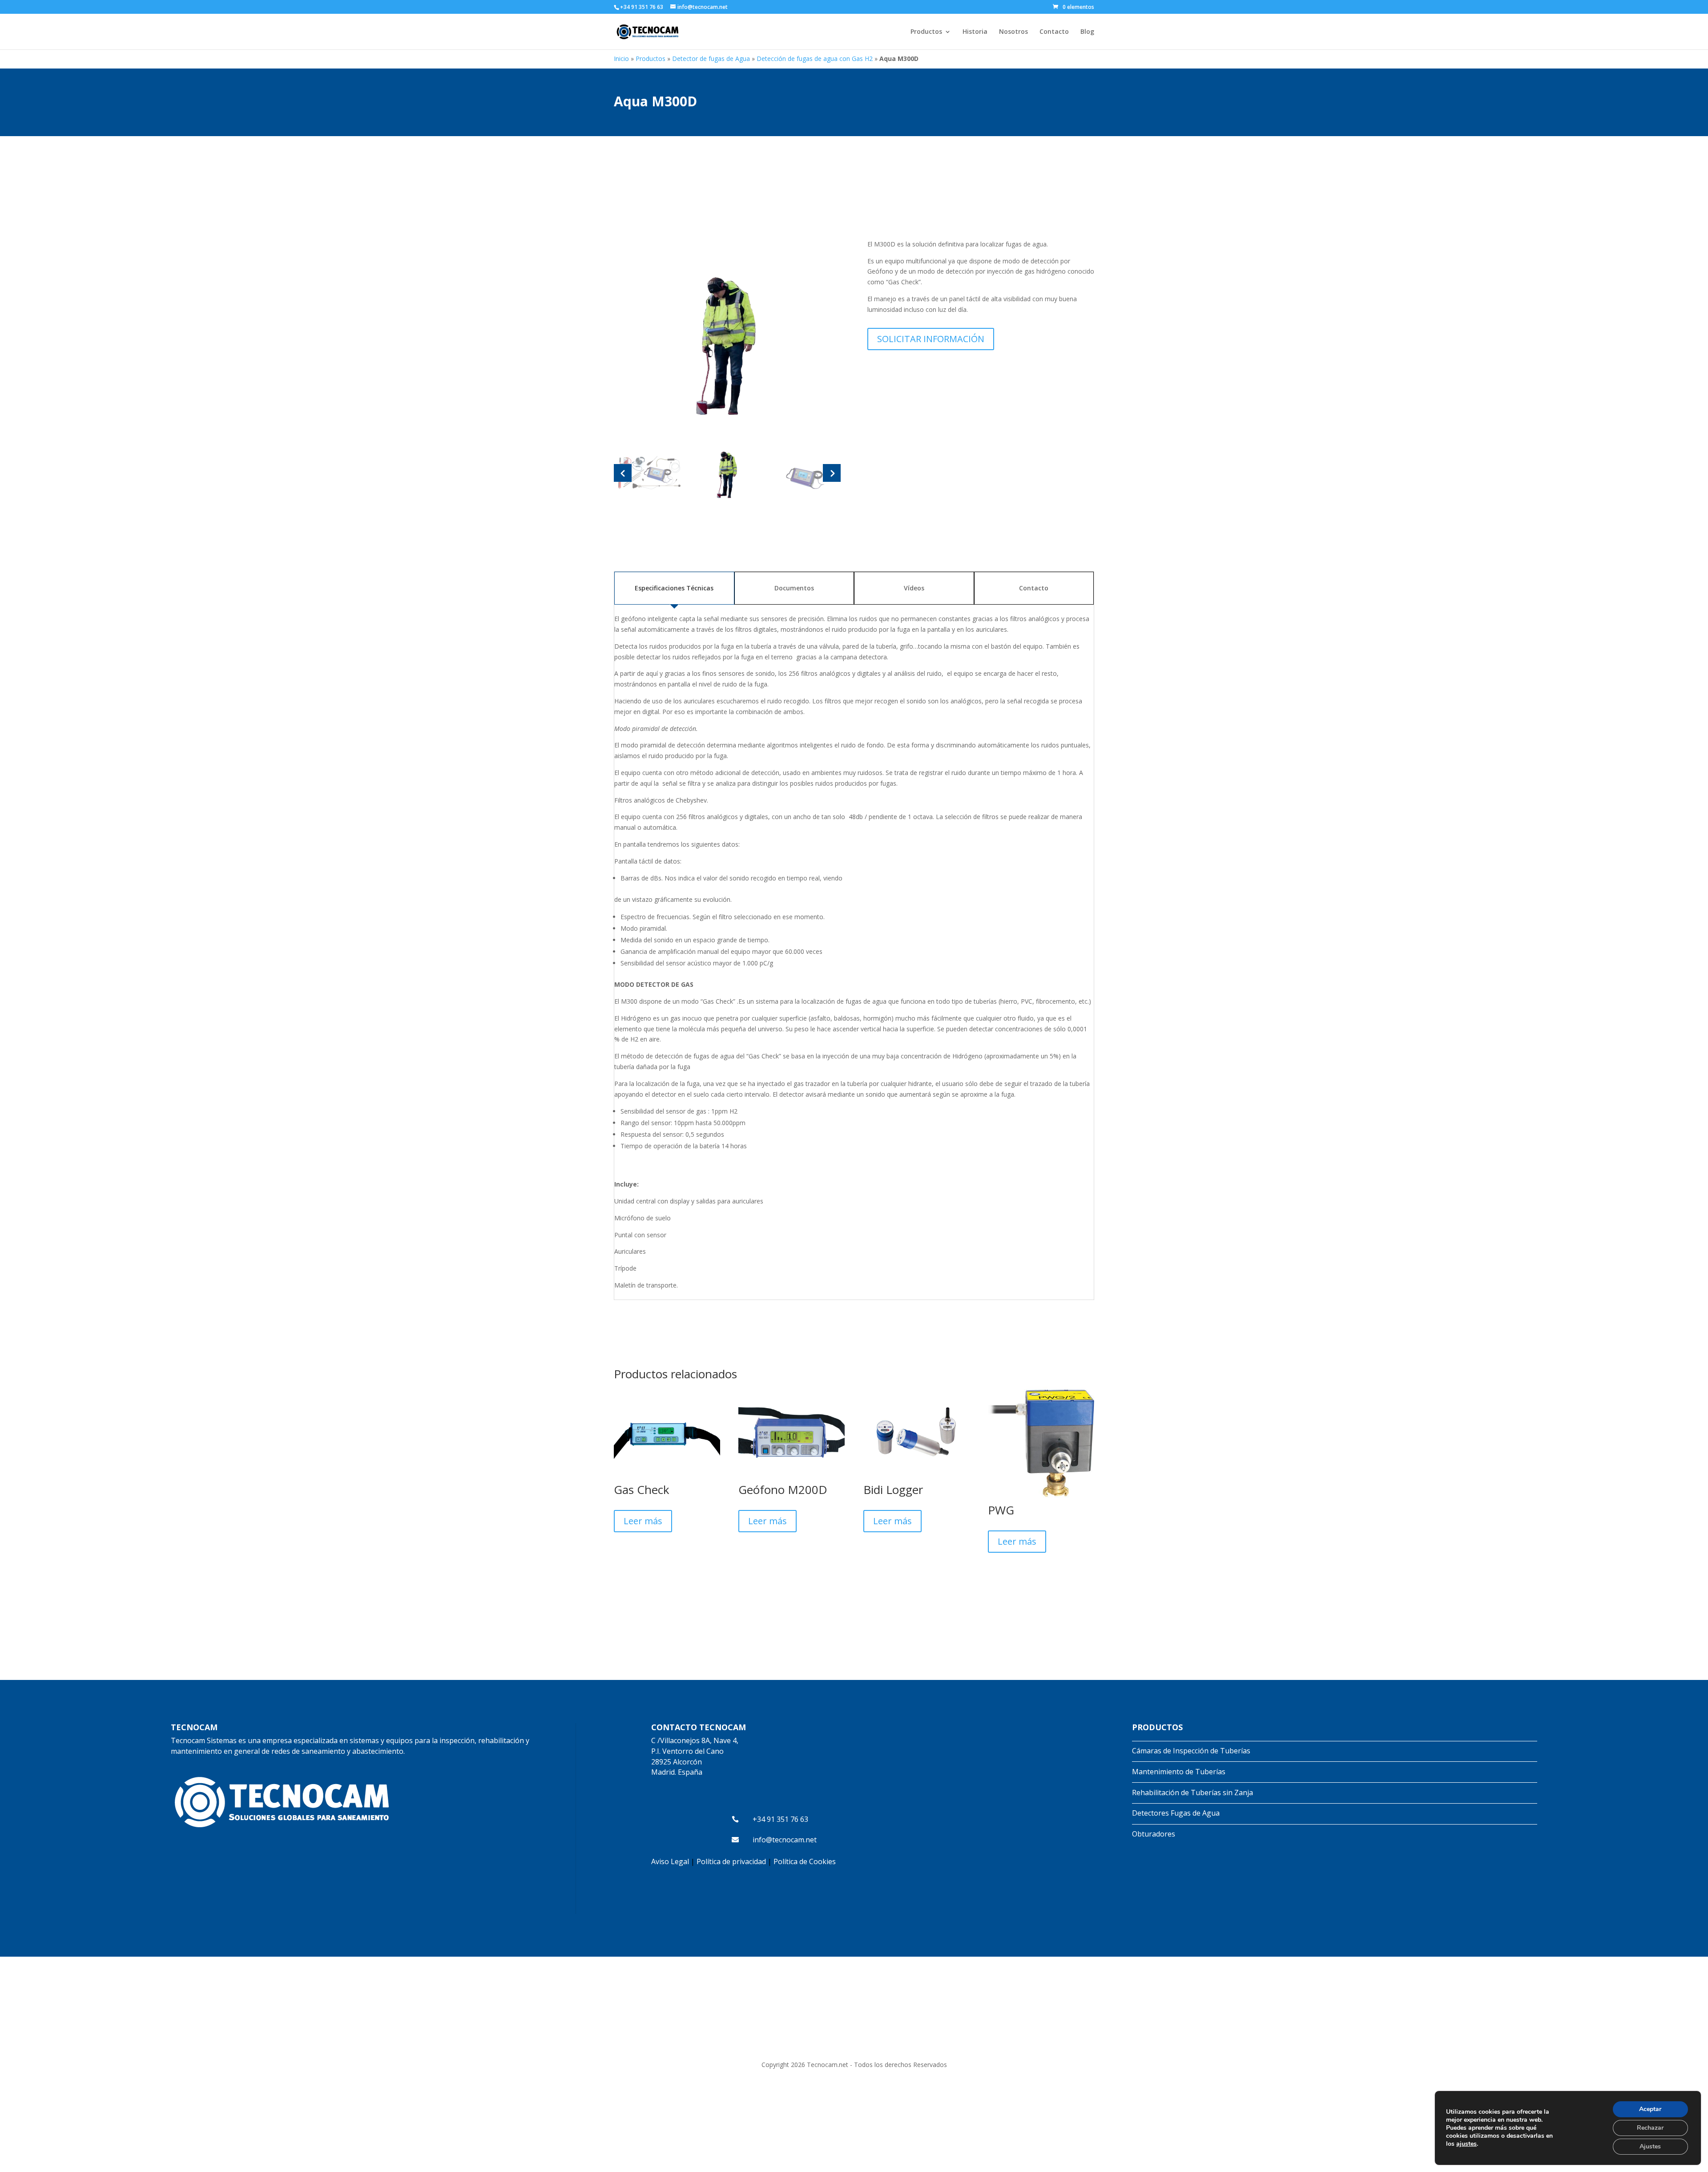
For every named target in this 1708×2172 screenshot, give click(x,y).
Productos (926, 32)
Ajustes (1650, 2146)
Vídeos (914, 588)
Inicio (621, 59)
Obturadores (1154, 1834)
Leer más (643, 1521)
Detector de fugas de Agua (711, 59)
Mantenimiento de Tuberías (1179, 1772)
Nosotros (1013, 32)
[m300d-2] (727, 341)
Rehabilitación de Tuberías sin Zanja (1192, 1793)
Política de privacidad (731, 1861)
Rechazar (1650, 2128)
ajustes (1466, 2144)
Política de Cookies (805, 1861)
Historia (975, 32)
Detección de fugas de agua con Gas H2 (815, 59)
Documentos (794, 588)
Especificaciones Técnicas (674, 588)
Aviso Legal (670, 1861)
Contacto (1054, 32)
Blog (1087, 32)
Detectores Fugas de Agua (1176, 1813)
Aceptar (1650, 2109)
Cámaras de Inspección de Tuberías (1191, 1751)
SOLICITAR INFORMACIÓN (931, 339)
